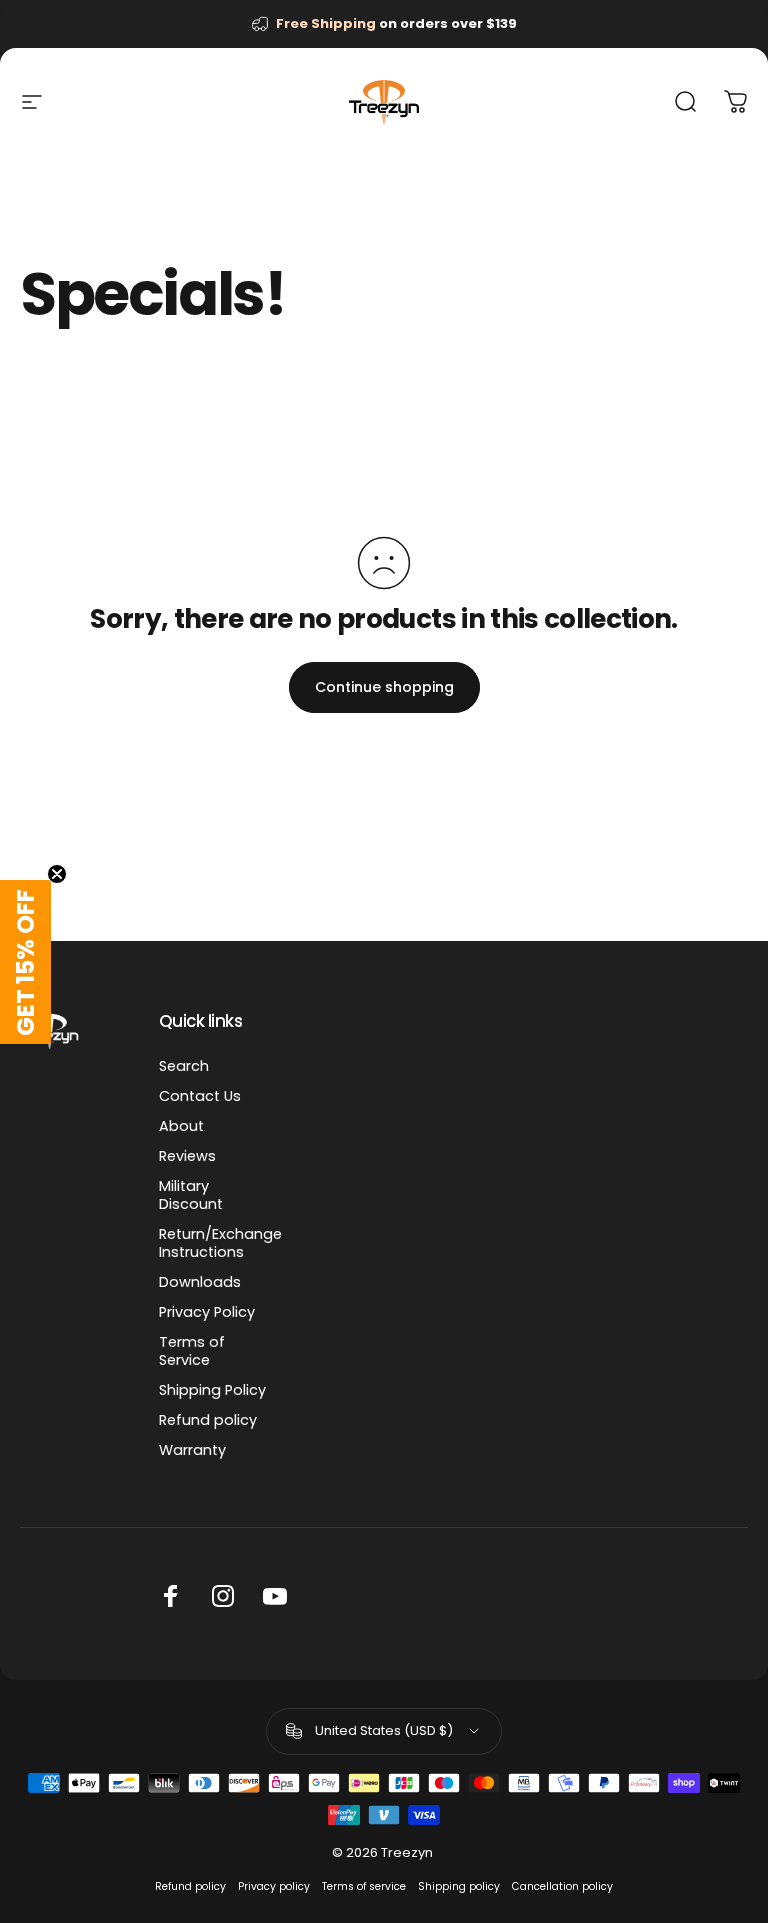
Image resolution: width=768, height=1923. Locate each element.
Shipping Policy (212, 1390)
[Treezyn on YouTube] (275, 1596)
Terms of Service (192, 1351)
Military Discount (191, 1195)
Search (184, 1066)
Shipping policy (459, 1886)
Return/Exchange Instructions (220, 1243)
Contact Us (200, 1096)
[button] (25, 962)
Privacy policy (274, 1886)
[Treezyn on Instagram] (223, 1596)
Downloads (200, 1282)
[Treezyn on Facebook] (171, 1596)
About (181, 1126)
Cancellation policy (562, 1886)
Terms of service (364, 1886)
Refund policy (208, 1420)
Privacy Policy (207, 1312)
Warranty (192, 1450)
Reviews (187, 1156)
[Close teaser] (57, 874)
